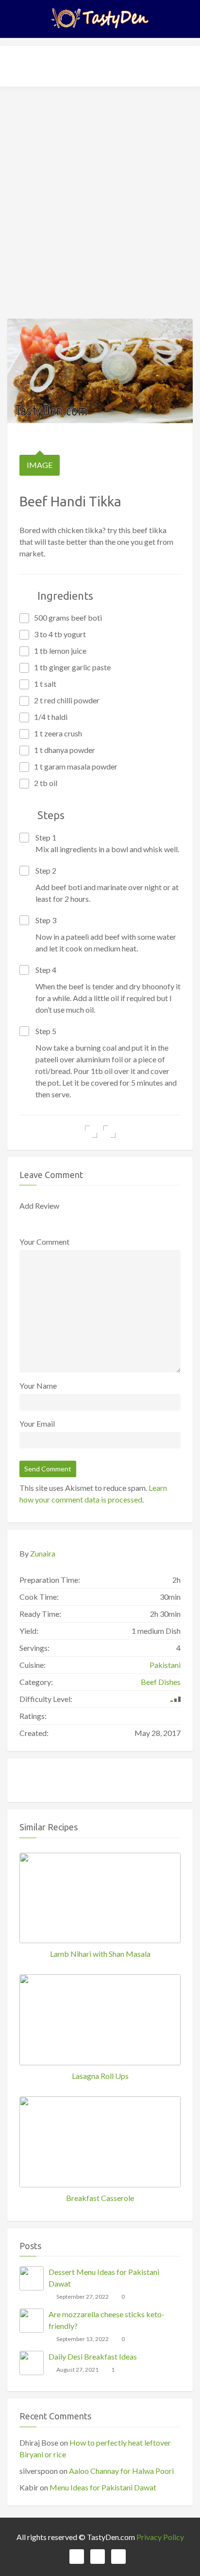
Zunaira (43, 1553)
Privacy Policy (160, 2537)
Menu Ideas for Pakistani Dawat (103, 2487)
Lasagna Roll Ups (100, 2076)
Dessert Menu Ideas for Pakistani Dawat (104, 2278)
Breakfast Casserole (100, 2198)
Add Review (39, 1206)
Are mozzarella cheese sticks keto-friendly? (107, 2320)
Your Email (37, 1423)
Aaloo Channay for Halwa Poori (121, 2471)
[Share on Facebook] (91, 1132)
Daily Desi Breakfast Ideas (93, 2356)
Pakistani (165, 1665)
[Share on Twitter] (109, 1132)
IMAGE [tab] (40, 465)
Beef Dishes (161, 1682)
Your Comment (44, 1242)
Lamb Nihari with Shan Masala (100, 1954)
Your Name (38, 1386)
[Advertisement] (100, 199)
